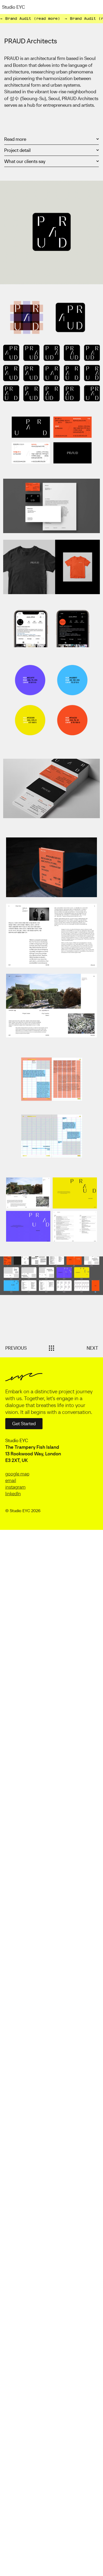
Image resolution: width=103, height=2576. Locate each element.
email (11, 1480)
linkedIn (13, 1494)
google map (17, 1474)
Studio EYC (14, 7)
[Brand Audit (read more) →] (51, 19)
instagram (15, 1487)
